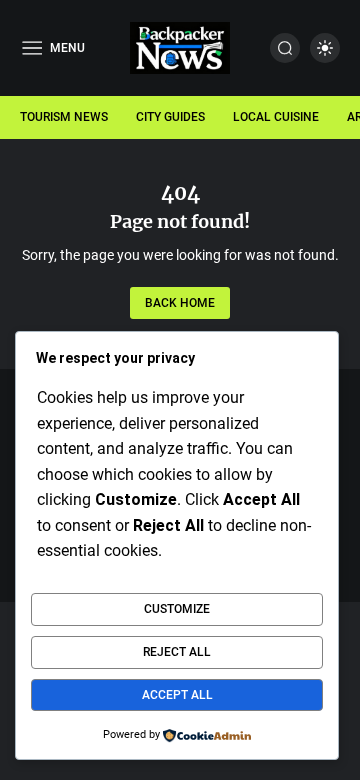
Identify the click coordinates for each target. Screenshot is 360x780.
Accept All (177, 695)
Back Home (180, 303)
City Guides (170, 117)
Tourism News (64, 117)
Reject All (177, 652)
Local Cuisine (276, 117)
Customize (177, 609)
